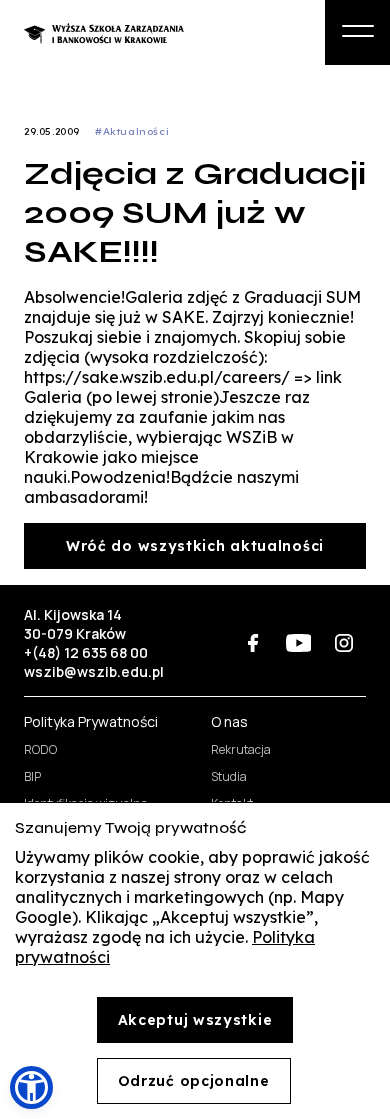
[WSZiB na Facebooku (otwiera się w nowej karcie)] (253, 643)
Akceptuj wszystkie (195, 1020)
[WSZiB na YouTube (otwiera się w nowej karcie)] (298, 643)
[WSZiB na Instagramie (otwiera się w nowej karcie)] (343, 643)
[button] (31, 1087)
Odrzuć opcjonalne (194, 1081)
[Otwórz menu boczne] (357, 32)
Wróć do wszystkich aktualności (195, 546)
